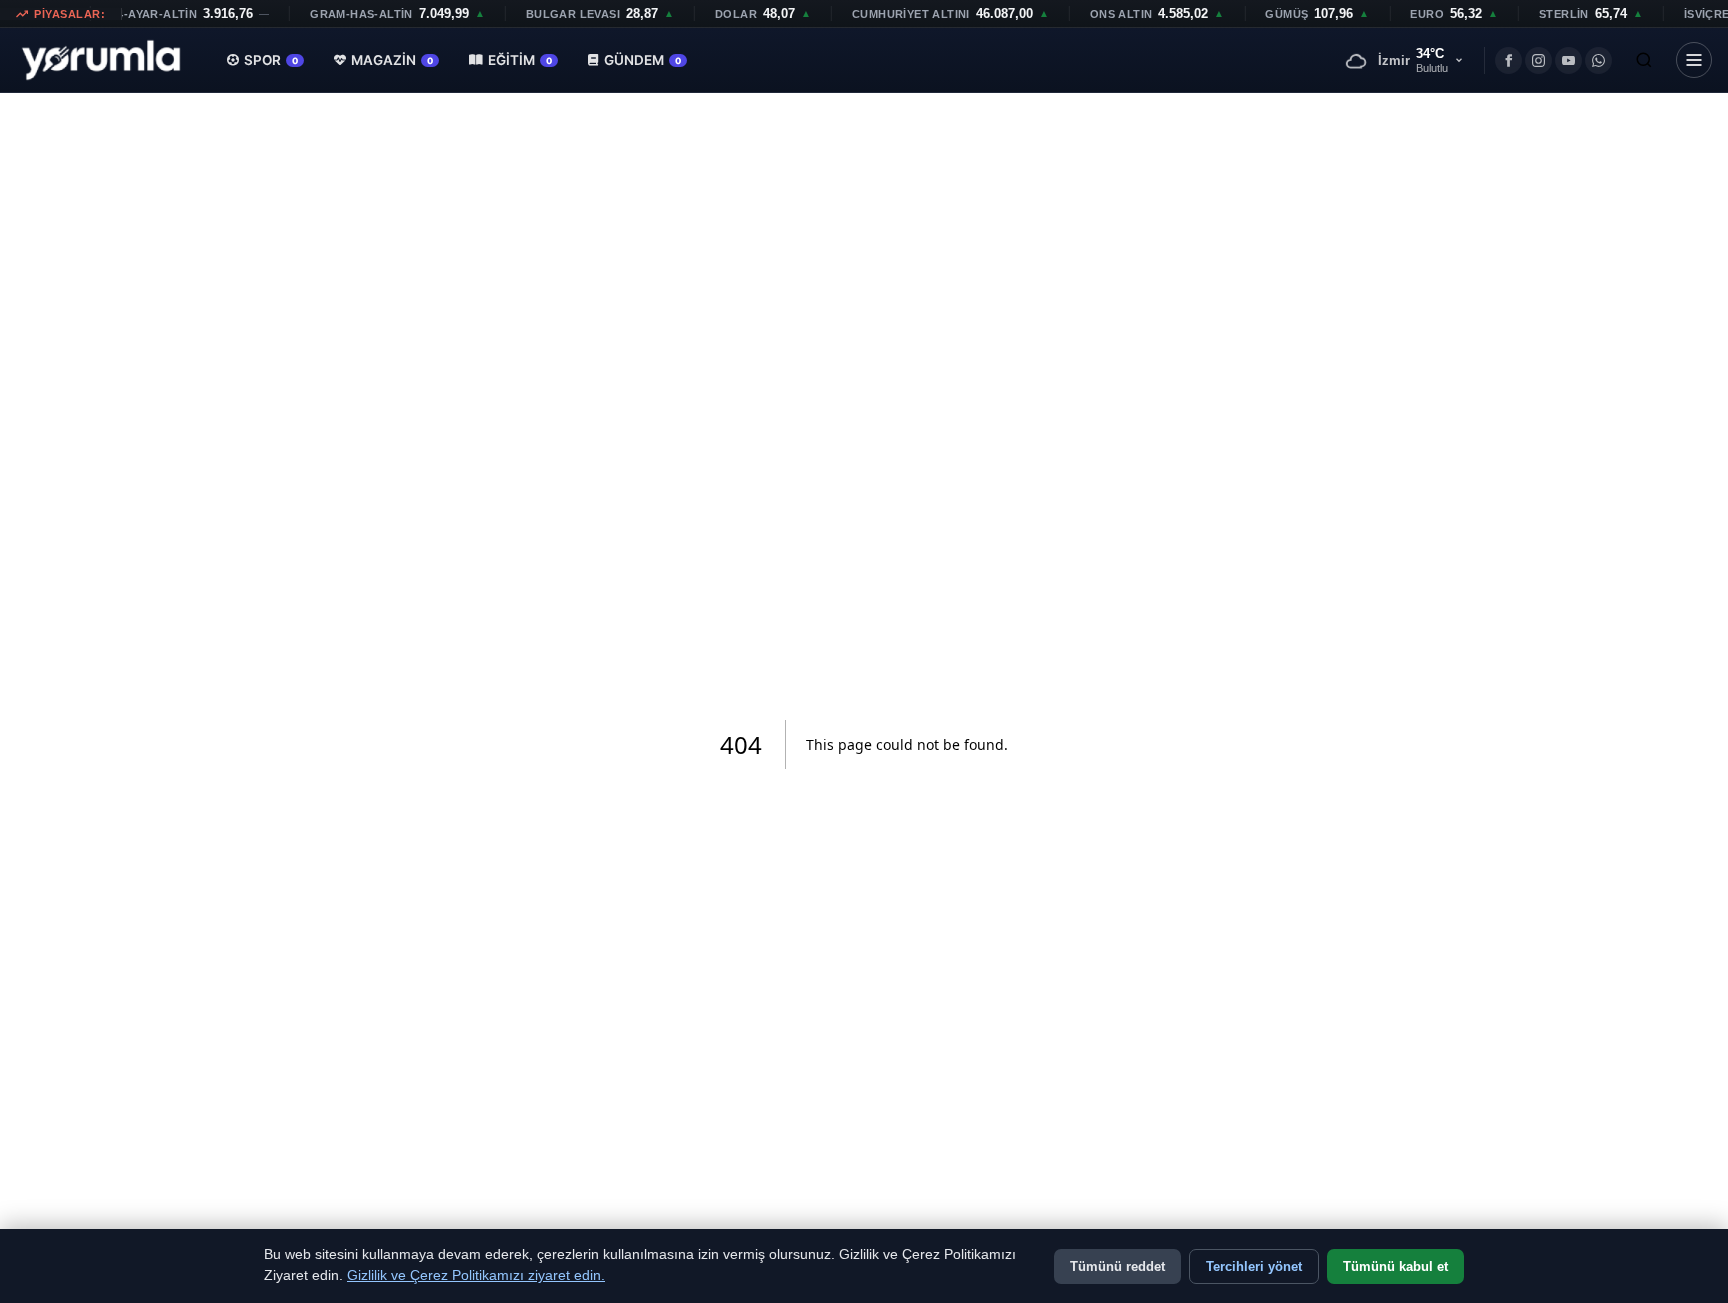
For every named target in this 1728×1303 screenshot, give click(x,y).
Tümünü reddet (1117, 1266)
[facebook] (1508, 60)
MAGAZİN (392, 60)
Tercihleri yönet (1254, 1266)
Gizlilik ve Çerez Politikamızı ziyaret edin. (476, 1275)
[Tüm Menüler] (1694, 60)
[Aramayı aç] (1644, 60)
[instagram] (1538, 60)
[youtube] (1568, 60)
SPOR (271, 60)
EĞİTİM (520, 60)
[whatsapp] (1598, 60)
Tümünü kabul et (1395, 1266)
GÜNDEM (642, 60)
